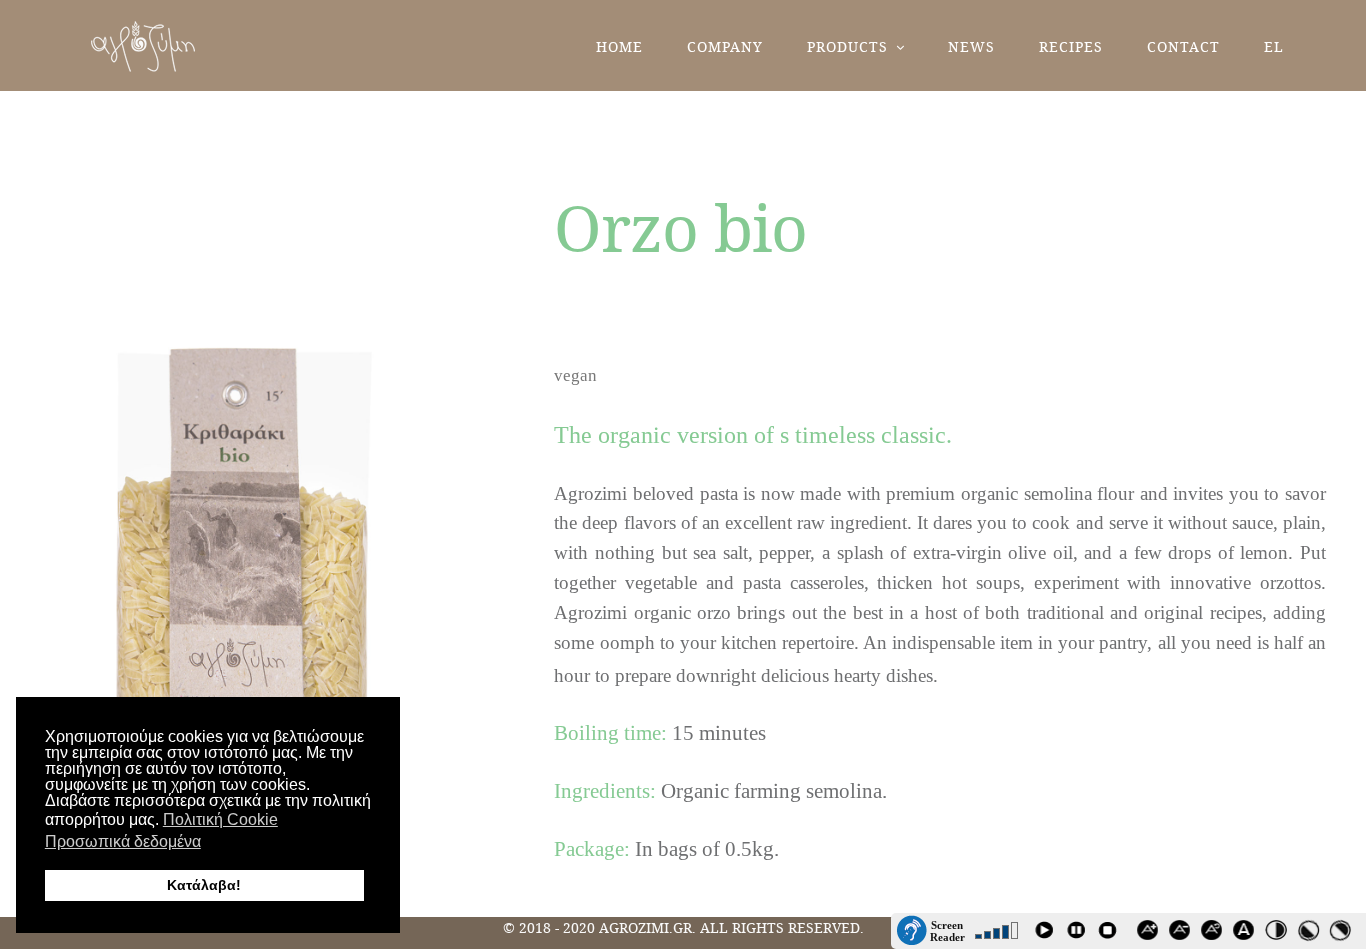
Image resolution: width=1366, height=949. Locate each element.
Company (725, 46)
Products (847, 46)
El (1274, 46)
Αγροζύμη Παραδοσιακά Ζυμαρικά (143, 46)
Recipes (1071, 46)
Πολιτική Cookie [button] (220, 819)
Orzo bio (680, 227)
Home (619, 46)
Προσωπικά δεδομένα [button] (123, 841)
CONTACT (1183, 46)
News (971, 46)
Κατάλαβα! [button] (204, 885)
